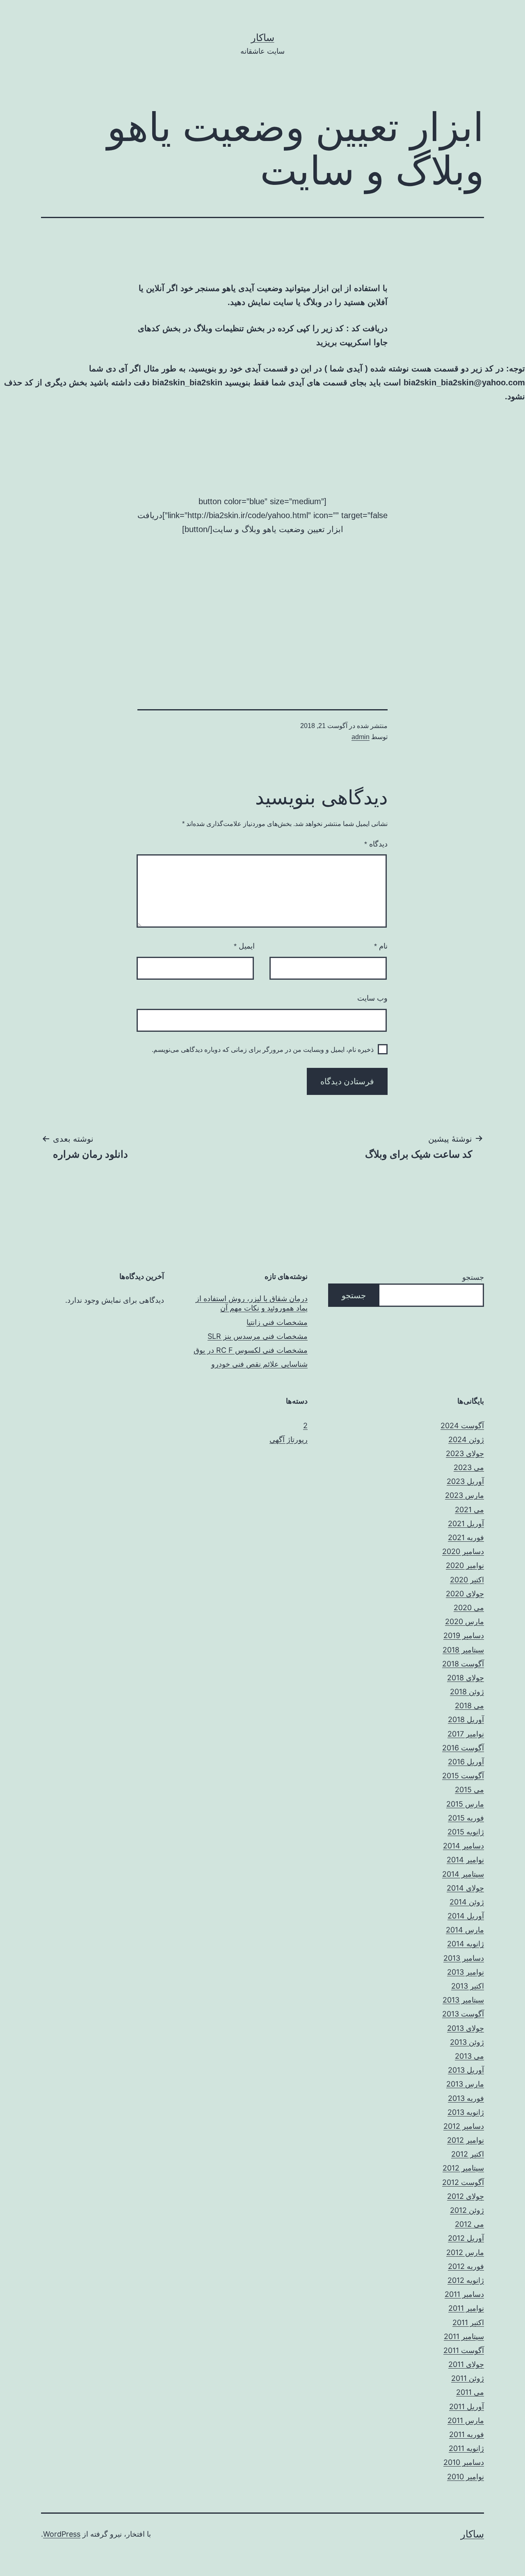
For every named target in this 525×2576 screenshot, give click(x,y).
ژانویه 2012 (466, 2280)
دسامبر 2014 (463, 1846)
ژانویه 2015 (466, 1832)
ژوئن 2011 (468, 2378)
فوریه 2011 (467, 2434)
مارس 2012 (465, 2252)
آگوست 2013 (463, 2014)
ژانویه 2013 (466, 2112)
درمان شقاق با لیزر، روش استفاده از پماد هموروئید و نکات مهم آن (252, 1303)
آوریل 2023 (465, 1481)
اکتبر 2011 (468, 2322)
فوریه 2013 (466, 2098)
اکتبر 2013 (468, 1986)
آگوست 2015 (463, 1776)
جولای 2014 (465, 1888)
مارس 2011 (466, 2420)
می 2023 (469, 1467)
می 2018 (469, 1706)
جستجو (473, 1277)
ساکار (263, 38)
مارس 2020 (465, 1621)
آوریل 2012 (466, 2238)
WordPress (62, 2534)
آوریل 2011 (467, 2406)
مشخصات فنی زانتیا (277, 1322)
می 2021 (469, 1510)
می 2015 (469, 1790)
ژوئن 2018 (467, 1692)
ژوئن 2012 (467, 2210)
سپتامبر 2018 (463, 1650)
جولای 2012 (466, 2196)
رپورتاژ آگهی (289, 1439)
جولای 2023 (465, 1453)
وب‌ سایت (372, 998)
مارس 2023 (465, 1495)
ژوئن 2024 (466, 1439)
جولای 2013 (466, 2028)
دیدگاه (376, 844)
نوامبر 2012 (466, 2140)
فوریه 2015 (466, 1818)
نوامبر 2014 (465, 1860)
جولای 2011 (466, 2364)
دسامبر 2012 (464, 2126)
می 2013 (469, 2056)
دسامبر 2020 (463, 1551)
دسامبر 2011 (464, 2294)
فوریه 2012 (466, 2266)
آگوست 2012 (463, 2182)
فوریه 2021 (466, 1537)
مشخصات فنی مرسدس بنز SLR (258, 1336)
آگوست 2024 (462, 1426)
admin (361, 737)
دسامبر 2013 (464, 1958)
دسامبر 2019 (464, 1635)
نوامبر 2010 (466, 2477)
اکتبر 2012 (468, 2154)
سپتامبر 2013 (463, 2000)
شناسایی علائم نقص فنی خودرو (259, 1364)
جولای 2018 (466, 1678)
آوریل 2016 (466, 1762)
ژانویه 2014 (466, 1944)
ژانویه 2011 (466, 2448)
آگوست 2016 (463, 1748)
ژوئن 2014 (467, 1902)
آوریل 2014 (466, 1916)
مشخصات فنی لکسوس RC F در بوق (251, 1350)
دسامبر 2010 (464, 2462)
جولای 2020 (465, 1594)
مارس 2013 (465, 2084)
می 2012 (469, 2224)
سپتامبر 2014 (463, 1874)
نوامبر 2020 (465, 1565)
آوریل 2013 (466, 2070)
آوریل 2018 (466, 1719)
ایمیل (244, 946)
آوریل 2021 (466, 1524)
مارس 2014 (465, 1930)
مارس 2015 (465, 1804)
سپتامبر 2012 (463, 2168)
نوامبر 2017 (466, 1734)
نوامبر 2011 (466, 2308)
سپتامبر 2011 (464, 2336)
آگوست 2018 (463, 1664)
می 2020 (469, 1608)
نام (381, 946)
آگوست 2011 (464, 2350)
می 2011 (470, 2392)
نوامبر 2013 (466, 1972)
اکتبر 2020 (467, 1580)
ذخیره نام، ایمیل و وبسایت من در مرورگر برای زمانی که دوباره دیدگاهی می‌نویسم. (263, 1050)
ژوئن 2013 (467, 2042)
